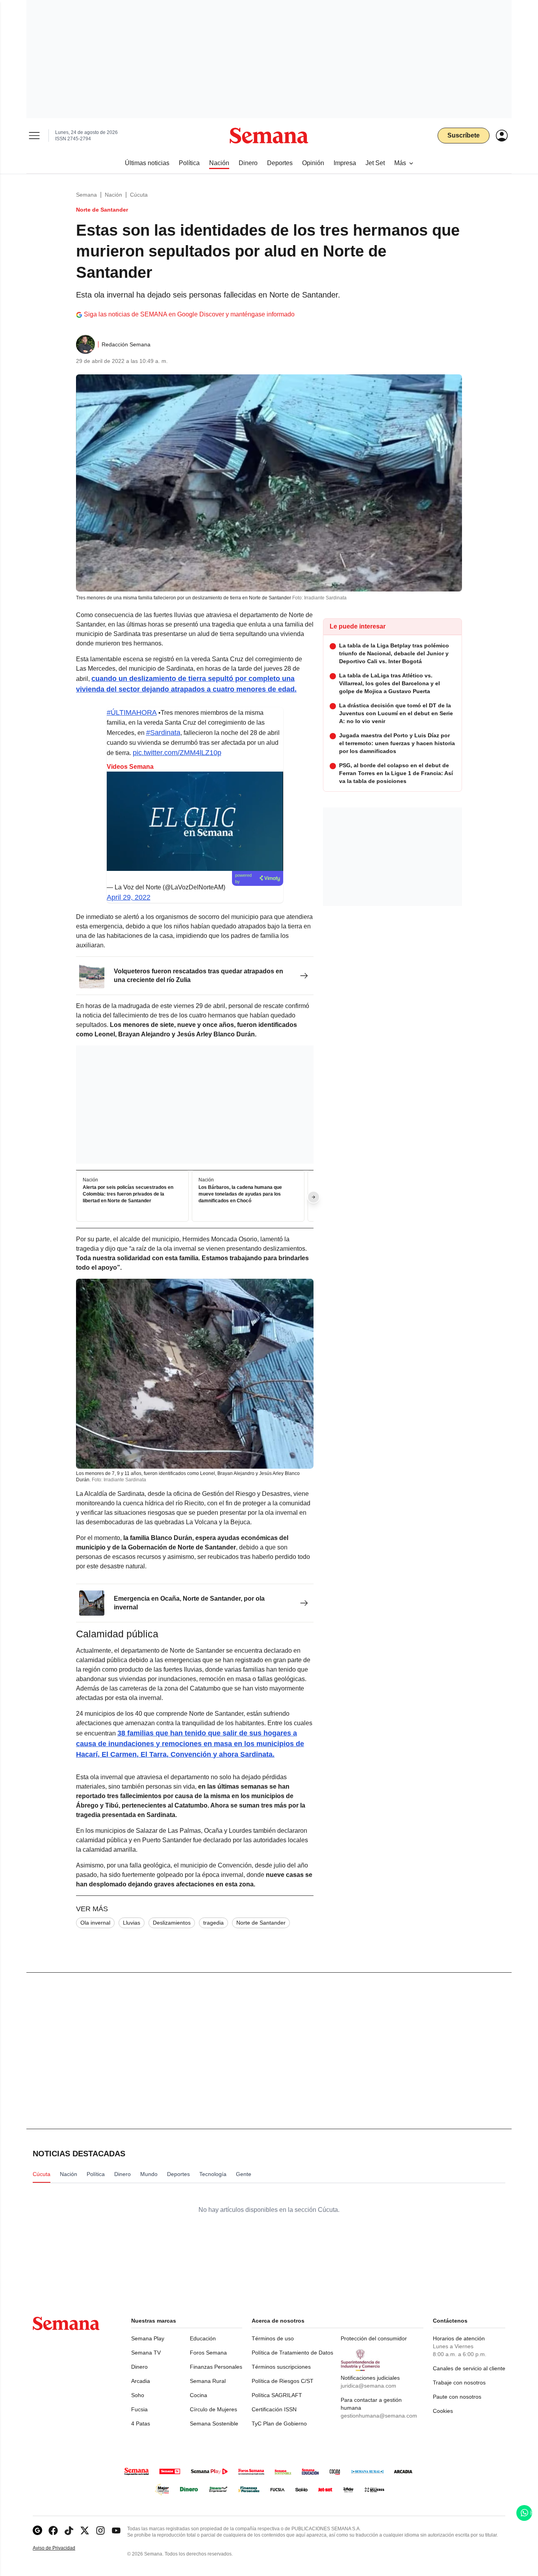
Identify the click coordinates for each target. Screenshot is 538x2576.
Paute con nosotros (457, 2397)
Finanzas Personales (216, 2367)
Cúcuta (139, 195)
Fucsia (139, 2409)
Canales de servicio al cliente (469, 2368)
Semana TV (146, 2353)
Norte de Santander (261, 1923)
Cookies (443, 2411)
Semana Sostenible (214, 2423)
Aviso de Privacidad (62, 2548)
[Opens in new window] (53, 2530)
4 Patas (141, 2423)
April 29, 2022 (129, 897)
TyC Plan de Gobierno (279, 2423)
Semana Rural (208, 2381)
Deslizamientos (172, 1923)
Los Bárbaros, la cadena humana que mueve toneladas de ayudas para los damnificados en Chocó (240, 1194)
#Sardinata (163, 733)
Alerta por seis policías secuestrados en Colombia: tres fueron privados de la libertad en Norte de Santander (128, 1194)
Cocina (199, 2395)
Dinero (139, 2367)
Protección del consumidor (374, 2338)
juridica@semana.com (368, 2386)
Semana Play (148, 2338)
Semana (86, 195)
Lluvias (132, 1923)
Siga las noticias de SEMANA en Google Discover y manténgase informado (189, 314)
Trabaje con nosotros (459, 2383)
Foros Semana (208, 2353)
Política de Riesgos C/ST (283, 2381)
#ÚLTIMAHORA (132, 712)
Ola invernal (95, 1923)
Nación (113, 195)
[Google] (37, 2530)
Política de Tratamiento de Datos (292, 2353)
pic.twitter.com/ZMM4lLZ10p (177, 753)
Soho (138, 2395)
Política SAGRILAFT (277, 2395)
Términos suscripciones (281, 2367)
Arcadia (141, 2381)
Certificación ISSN (274, 2409)
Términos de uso (273, 2338)
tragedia (213, 1923)
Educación (203, 2338)
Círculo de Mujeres (213, 2409)
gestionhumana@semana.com (379, 2416)
